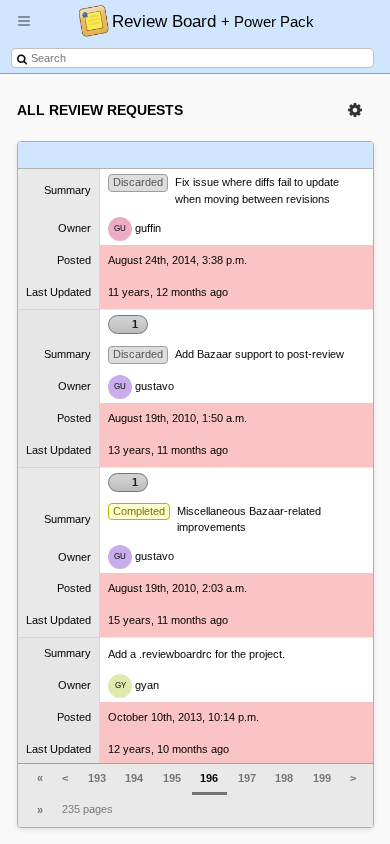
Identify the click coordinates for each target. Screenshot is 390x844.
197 (247, 778)
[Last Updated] (312, 155)
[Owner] (226, 155)
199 (322, 778)
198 (284, 778)
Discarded (138, 182)
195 (172, 778)
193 (97, 778)
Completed (139, 511)
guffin (137, 228)
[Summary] (167, 155)
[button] (24, 29)
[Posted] (270, 155)
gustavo (144, 386)
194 (134, 778)
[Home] (88, 20)
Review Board (213, 21)
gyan (137, 685)
